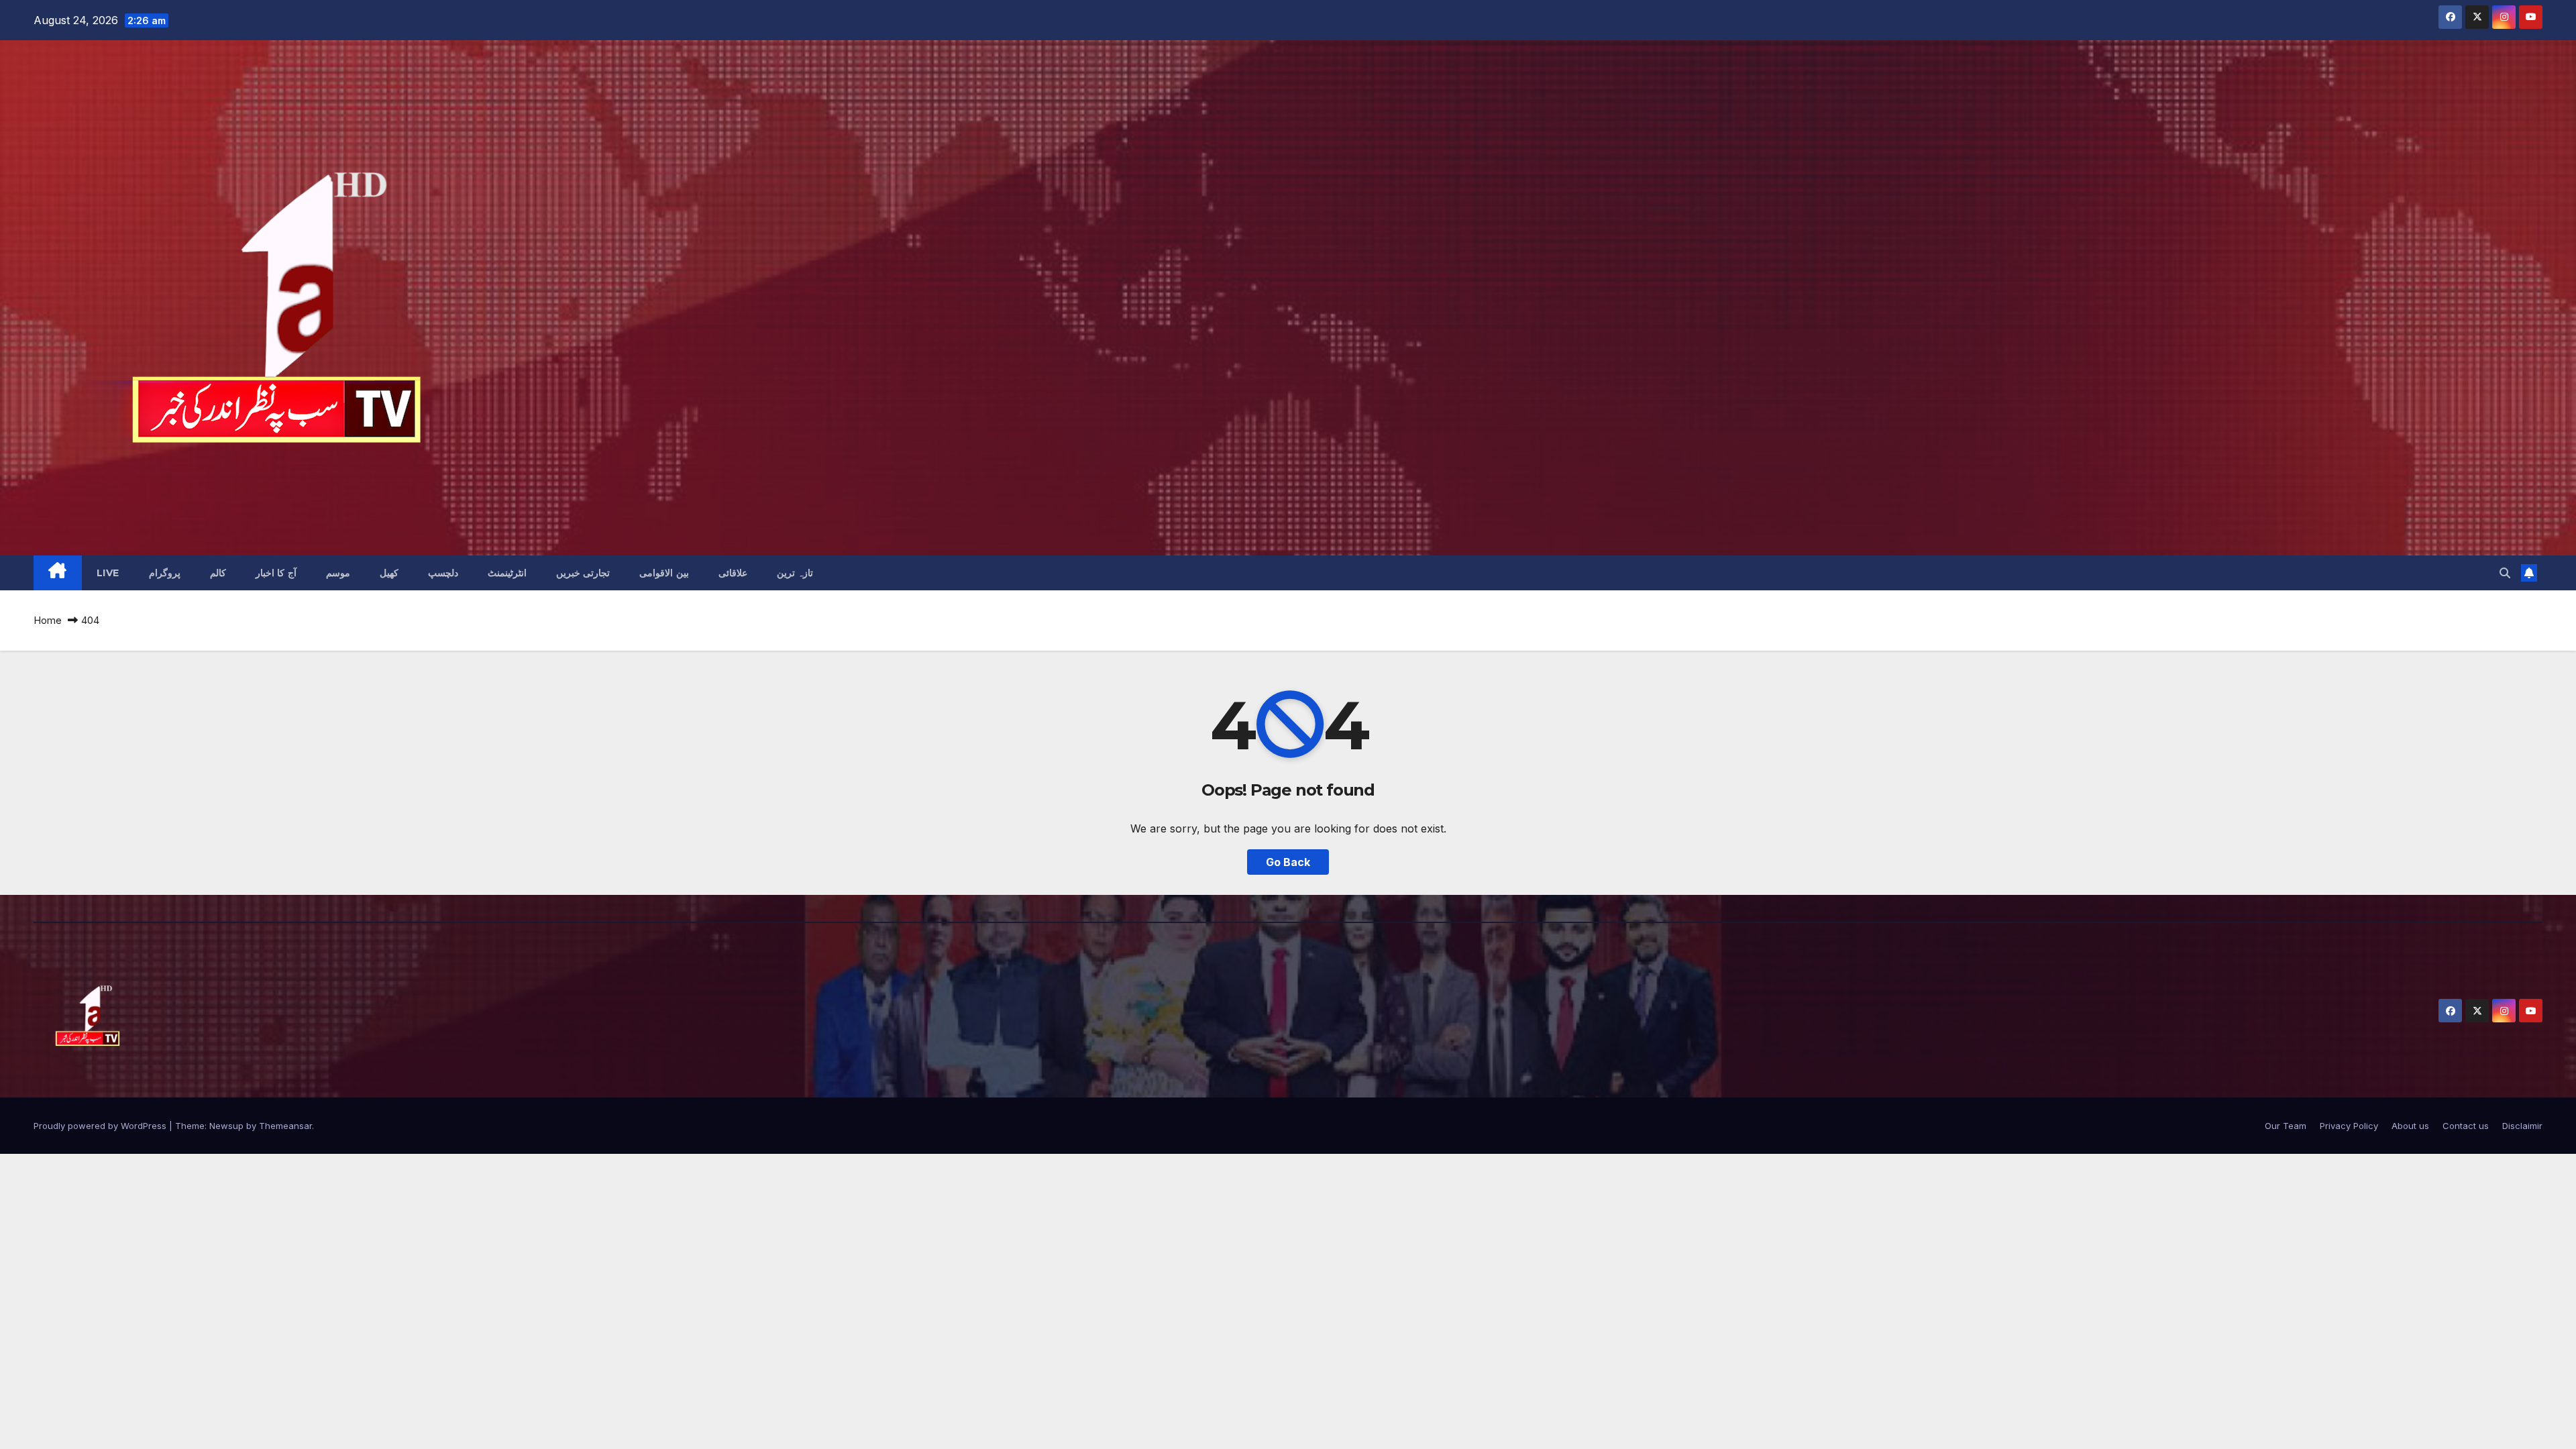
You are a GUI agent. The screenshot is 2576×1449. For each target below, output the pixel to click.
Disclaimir (2522, 1126)
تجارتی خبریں (583, 573)
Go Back (1288, 862)
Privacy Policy (2349, 1126)
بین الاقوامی (664, 573)
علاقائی (733, 573)
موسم (338, 573)
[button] (2505, 573)
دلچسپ (443, 573)
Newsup (226, 1126)
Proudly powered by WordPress (101, 1126)
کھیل (389, 573)
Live (108, 573)
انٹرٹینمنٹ (507, 573)
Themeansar (285, 1126)
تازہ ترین (795, 573)
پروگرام (165, 573)
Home (48, 620)
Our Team (2286, 1126)
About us (2410, 1126)
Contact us (2466, 1126)
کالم (218, 573)
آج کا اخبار (276, 573)
